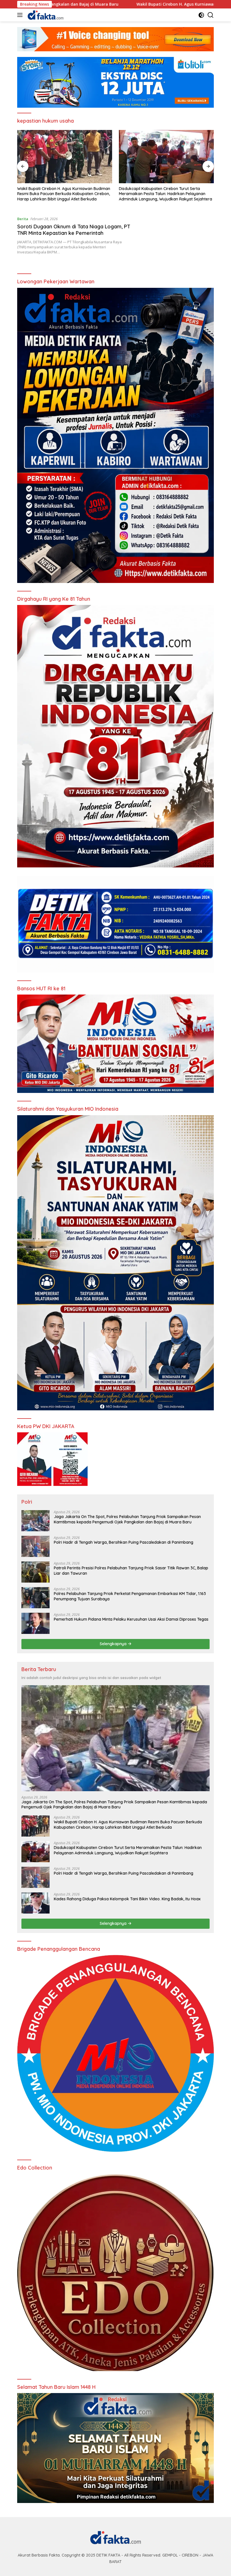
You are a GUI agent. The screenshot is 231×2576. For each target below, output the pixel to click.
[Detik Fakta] (45, 15)
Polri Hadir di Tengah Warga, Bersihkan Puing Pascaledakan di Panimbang (161, 191)
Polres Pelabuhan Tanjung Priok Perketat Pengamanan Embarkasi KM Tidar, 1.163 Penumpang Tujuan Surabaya (130, 1596)
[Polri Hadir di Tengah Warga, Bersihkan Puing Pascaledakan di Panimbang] (166, 157)
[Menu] (21, 15)
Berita (23, 219)
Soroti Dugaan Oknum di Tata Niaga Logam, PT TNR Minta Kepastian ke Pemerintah (74, 230)
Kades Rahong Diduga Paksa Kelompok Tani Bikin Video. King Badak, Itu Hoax (127, 1899)
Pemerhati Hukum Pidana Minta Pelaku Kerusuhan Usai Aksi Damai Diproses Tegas (131, 1619)
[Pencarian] (211, 15)
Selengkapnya (114, 1644)
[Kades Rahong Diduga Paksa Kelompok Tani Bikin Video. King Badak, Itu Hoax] (35, 1903)
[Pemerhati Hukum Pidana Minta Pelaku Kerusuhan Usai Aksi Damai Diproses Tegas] (35, 1623)
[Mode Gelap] (201, 15)
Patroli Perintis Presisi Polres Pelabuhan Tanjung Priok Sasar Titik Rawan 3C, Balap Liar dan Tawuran (131, 1570)
